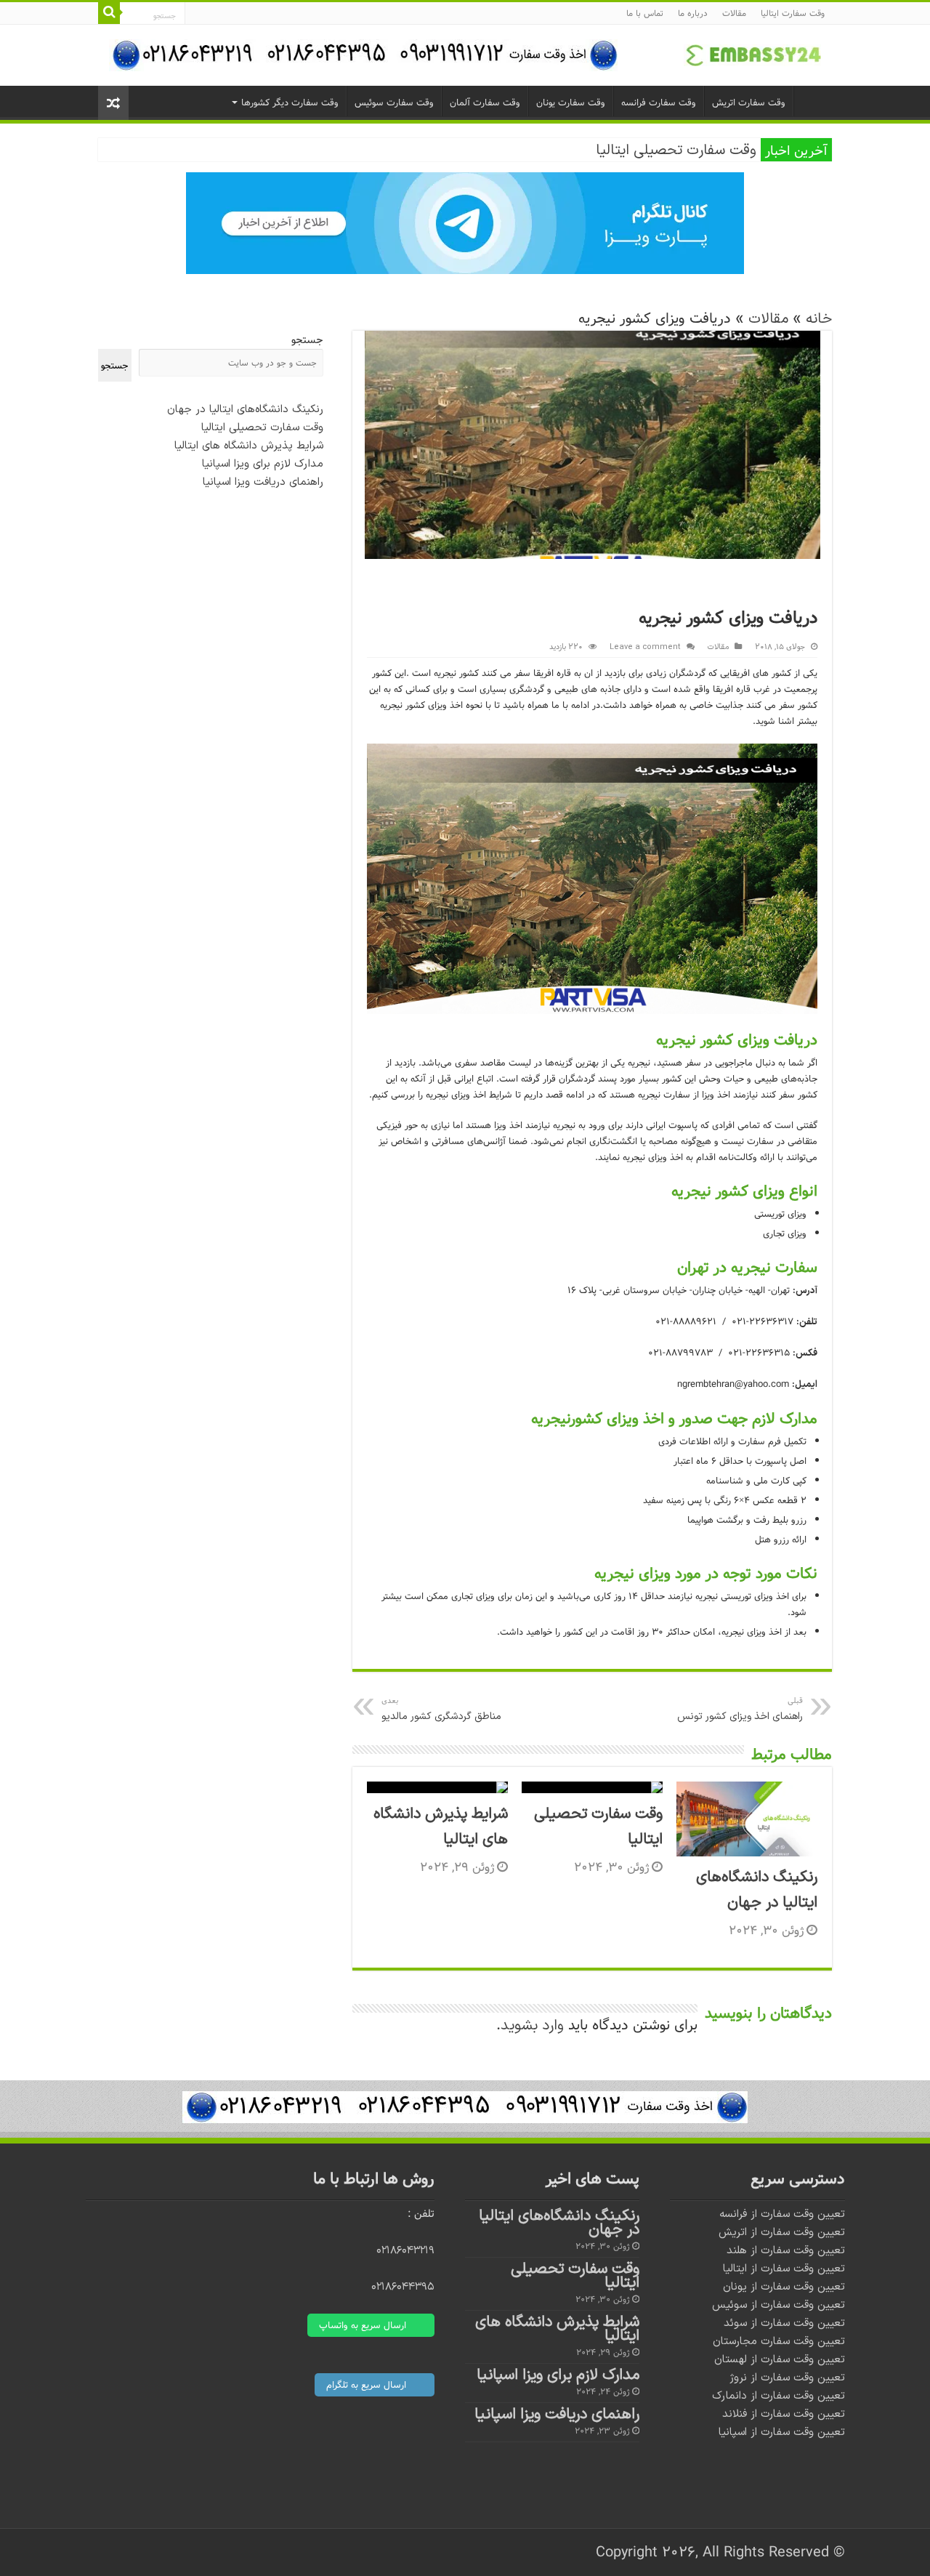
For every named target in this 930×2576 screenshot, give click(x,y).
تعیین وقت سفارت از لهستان (780, 2360)
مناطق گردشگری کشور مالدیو (441, 1709)
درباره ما (693, 13)
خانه (819, 319)
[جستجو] (109, 13)
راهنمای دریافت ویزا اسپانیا (263, 482)
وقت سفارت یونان (571, 102)
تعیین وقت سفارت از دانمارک (779, 2396)
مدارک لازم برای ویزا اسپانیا (263, 464)
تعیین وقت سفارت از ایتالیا (784, 2269)
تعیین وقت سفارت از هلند (786, 2251)
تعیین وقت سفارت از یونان (784, 2287)
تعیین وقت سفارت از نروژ (787, 2378)
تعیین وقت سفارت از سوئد (784, 2323)
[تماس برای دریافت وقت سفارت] (465, 2106)
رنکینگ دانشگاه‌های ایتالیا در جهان (245, 410)
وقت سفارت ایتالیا (793, 13)
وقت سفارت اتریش (749, 102)
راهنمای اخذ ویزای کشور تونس (740, 1709)
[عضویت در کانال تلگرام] (465, 222)
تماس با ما (645, 13)
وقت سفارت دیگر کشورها (290, 102)
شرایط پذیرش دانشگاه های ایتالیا (249, 446)
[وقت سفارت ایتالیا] (752, 55)
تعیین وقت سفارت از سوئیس (779, 2305)
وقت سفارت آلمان (485, 102)
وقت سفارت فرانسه (659, 102)
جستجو (307, 340)
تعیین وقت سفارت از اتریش (782, 2233)
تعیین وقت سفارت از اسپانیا (782, 2432)
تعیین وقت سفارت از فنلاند (784, 2414)
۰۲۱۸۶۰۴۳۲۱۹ (405, 2251)
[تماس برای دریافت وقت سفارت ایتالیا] (363, 55)
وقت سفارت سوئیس (394, 102)
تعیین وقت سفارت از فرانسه (782, 2214)
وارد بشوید (532, 2026)
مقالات (734, 13)
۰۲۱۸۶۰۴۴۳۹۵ (403, 2287)
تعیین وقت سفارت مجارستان (779, 2342)
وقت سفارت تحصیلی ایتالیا (676, 150)
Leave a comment (645, 647)
